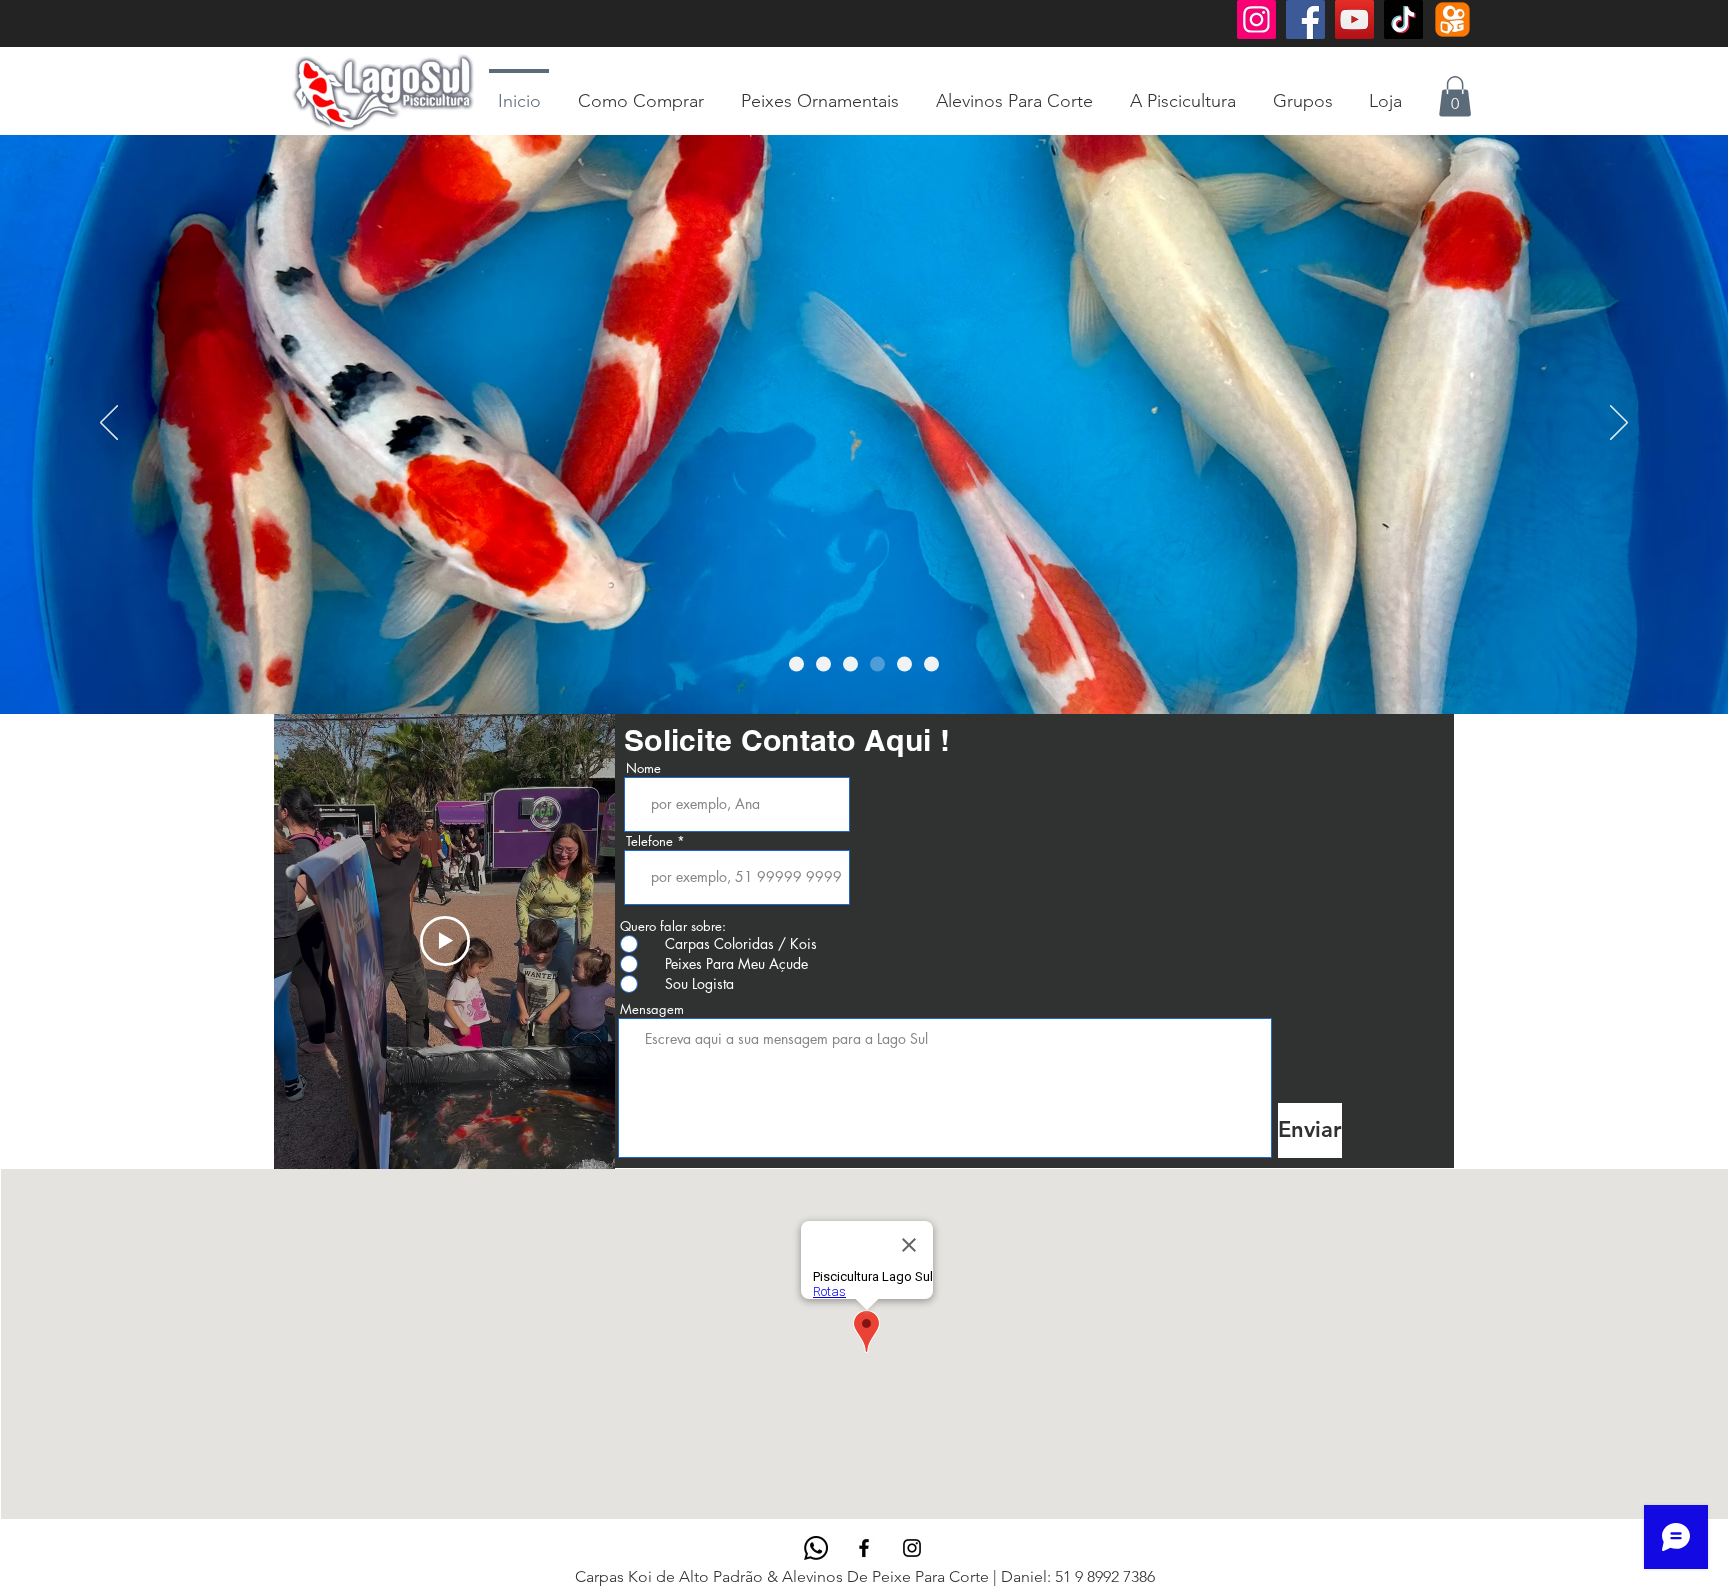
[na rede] (796, 663)
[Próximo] (1619, 424)
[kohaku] (931, 663)
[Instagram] (1256, 19)
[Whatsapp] (816, 1548)
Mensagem (652, 1009)
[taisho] (904, 663)
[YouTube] (1354, 19)
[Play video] (445, 941)
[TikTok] (1403, 19)
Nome (643, 768)
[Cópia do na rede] (823, 663)
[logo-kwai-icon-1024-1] (1452, 19)
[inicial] (850, 663)
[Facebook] (1305, 19)
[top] (877, 663)
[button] (1455, 96)
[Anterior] (109, 424)
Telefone (649, 841)
